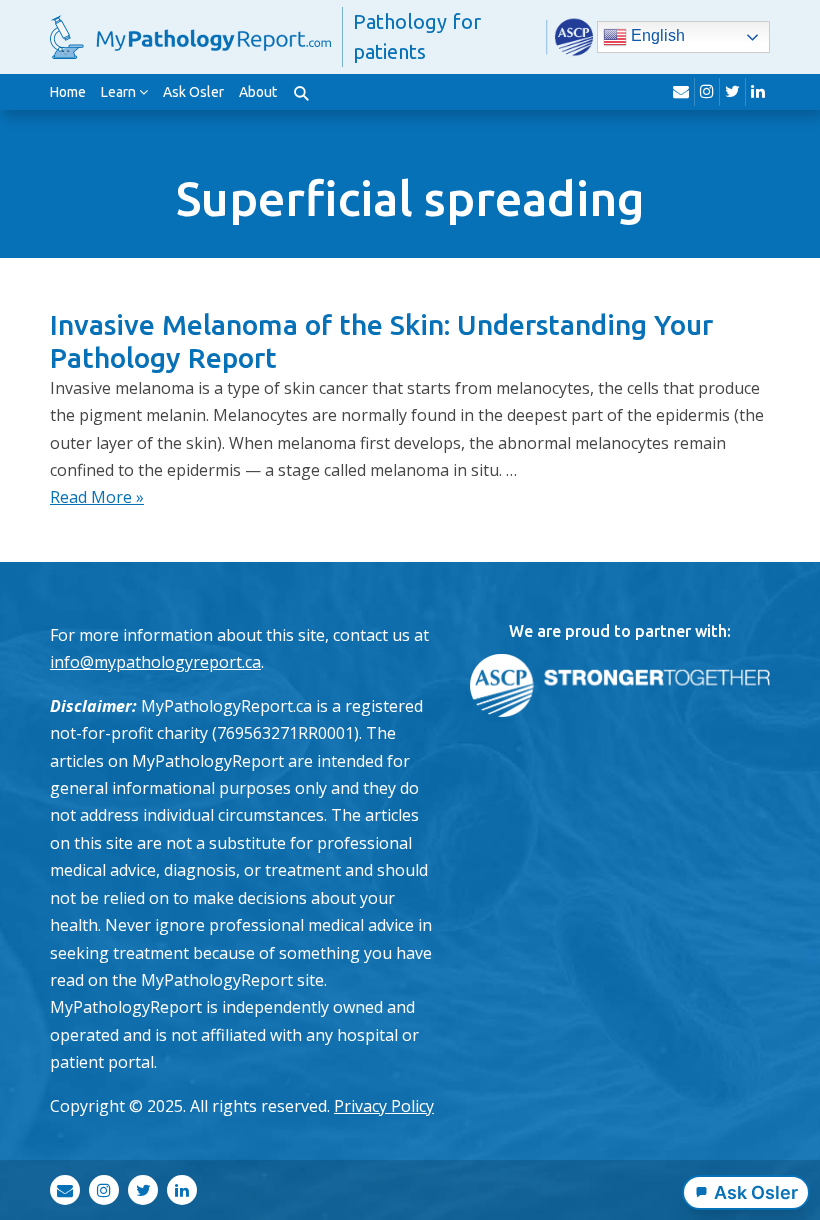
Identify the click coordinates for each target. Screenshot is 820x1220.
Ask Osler (193, 92)
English (656, 35)
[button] (301, 92)
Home (68, 92)
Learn (118, 92)
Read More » (97, 497)
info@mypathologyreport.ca (155, 662)
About (258, 92)
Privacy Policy (384, 1106)
